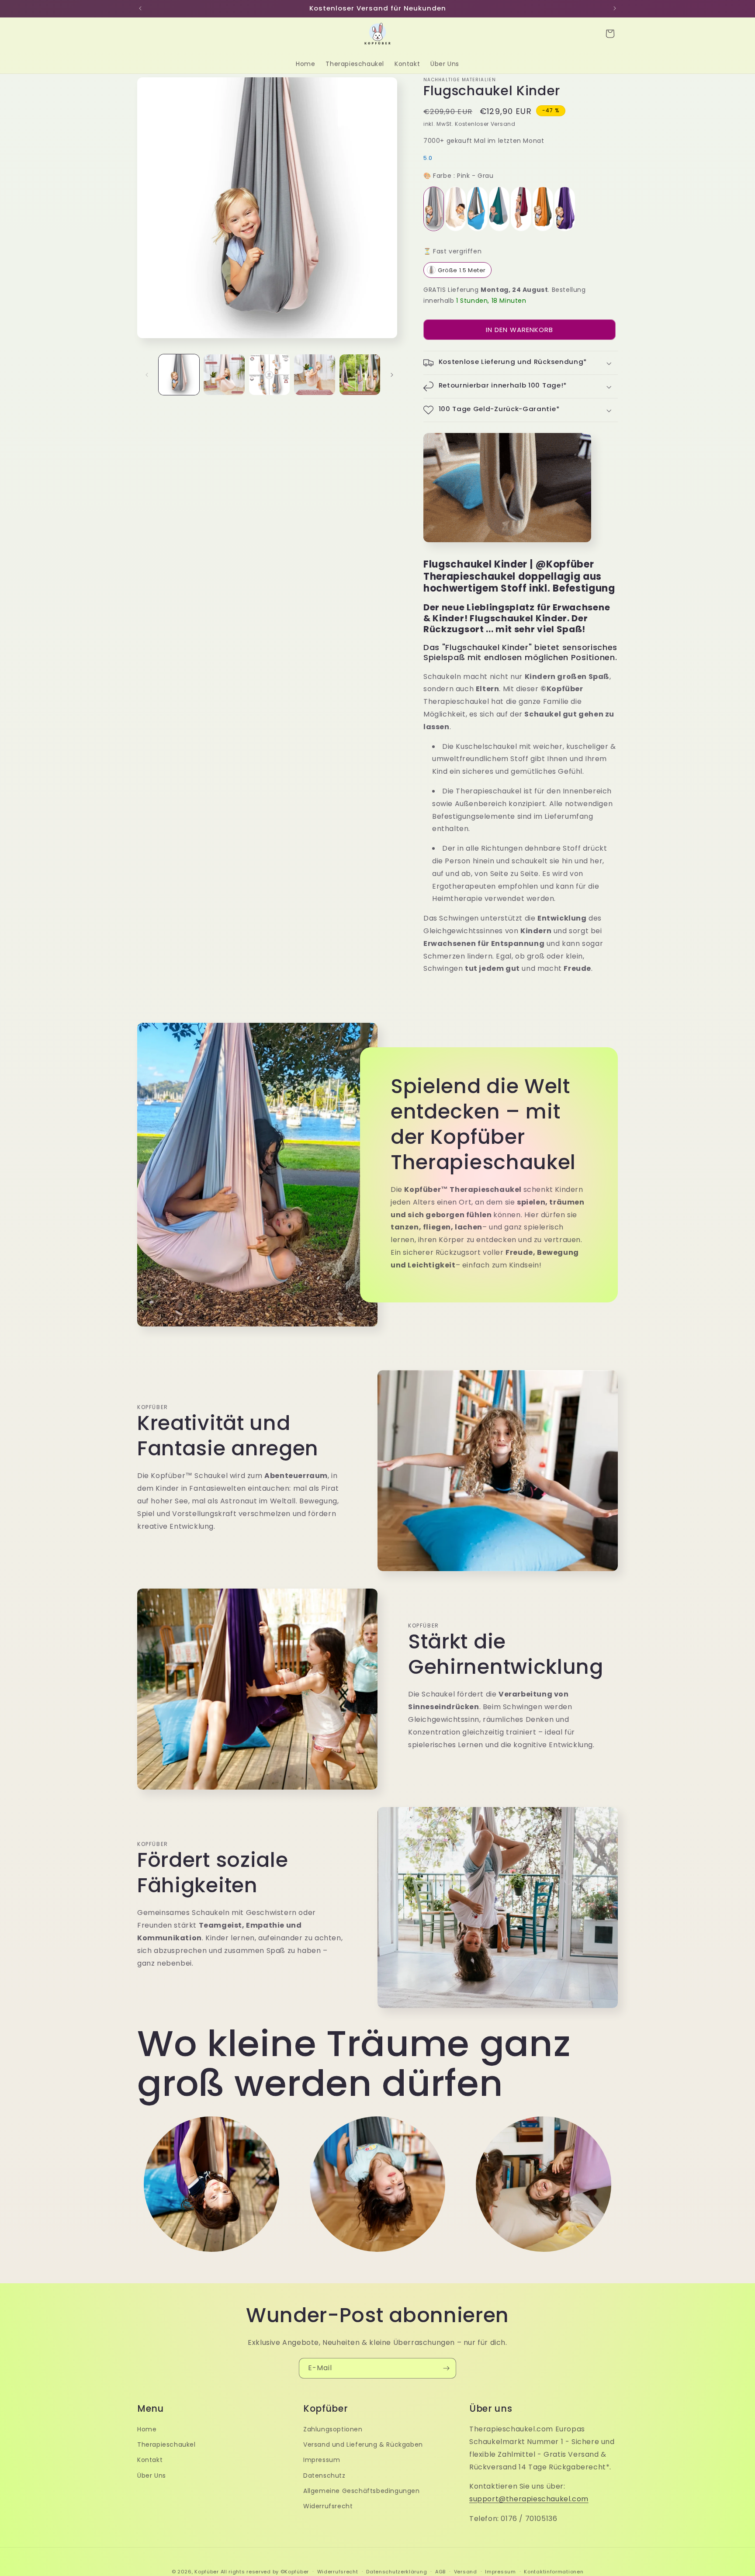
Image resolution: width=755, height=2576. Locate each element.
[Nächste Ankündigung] (615, 8)
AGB (440, 2572)
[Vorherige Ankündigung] (140, 8)
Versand (466, 2572)
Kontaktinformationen (554, 2572)
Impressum (322, 2460)
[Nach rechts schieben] (392, 375)
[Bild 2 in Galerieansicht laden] (224, 375)
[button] (610, 34)
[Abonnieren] (446, 2368)
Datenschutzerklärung (397, 2572)
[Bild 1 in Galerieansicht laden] (179, 375)
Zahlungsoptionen (333, 2429)
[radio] (434, 209)
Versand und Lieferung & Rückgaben (363, 2444)
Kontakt (150, 2460)
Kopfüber (207, 2572)
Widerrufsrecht (328, 2506)
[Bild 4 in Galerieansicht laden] (314, 375)
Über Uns (152, 2476)
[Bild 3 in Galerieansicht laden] (269, 375)
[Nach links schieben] (147, 375)
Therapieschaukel (166, 2444)
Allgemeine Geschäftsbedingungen (362, 2491)
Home (147, 2429)
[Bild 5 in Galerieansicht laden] (360, 375)
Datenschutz (324, 2476)
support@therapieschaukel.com (529, 2499)
